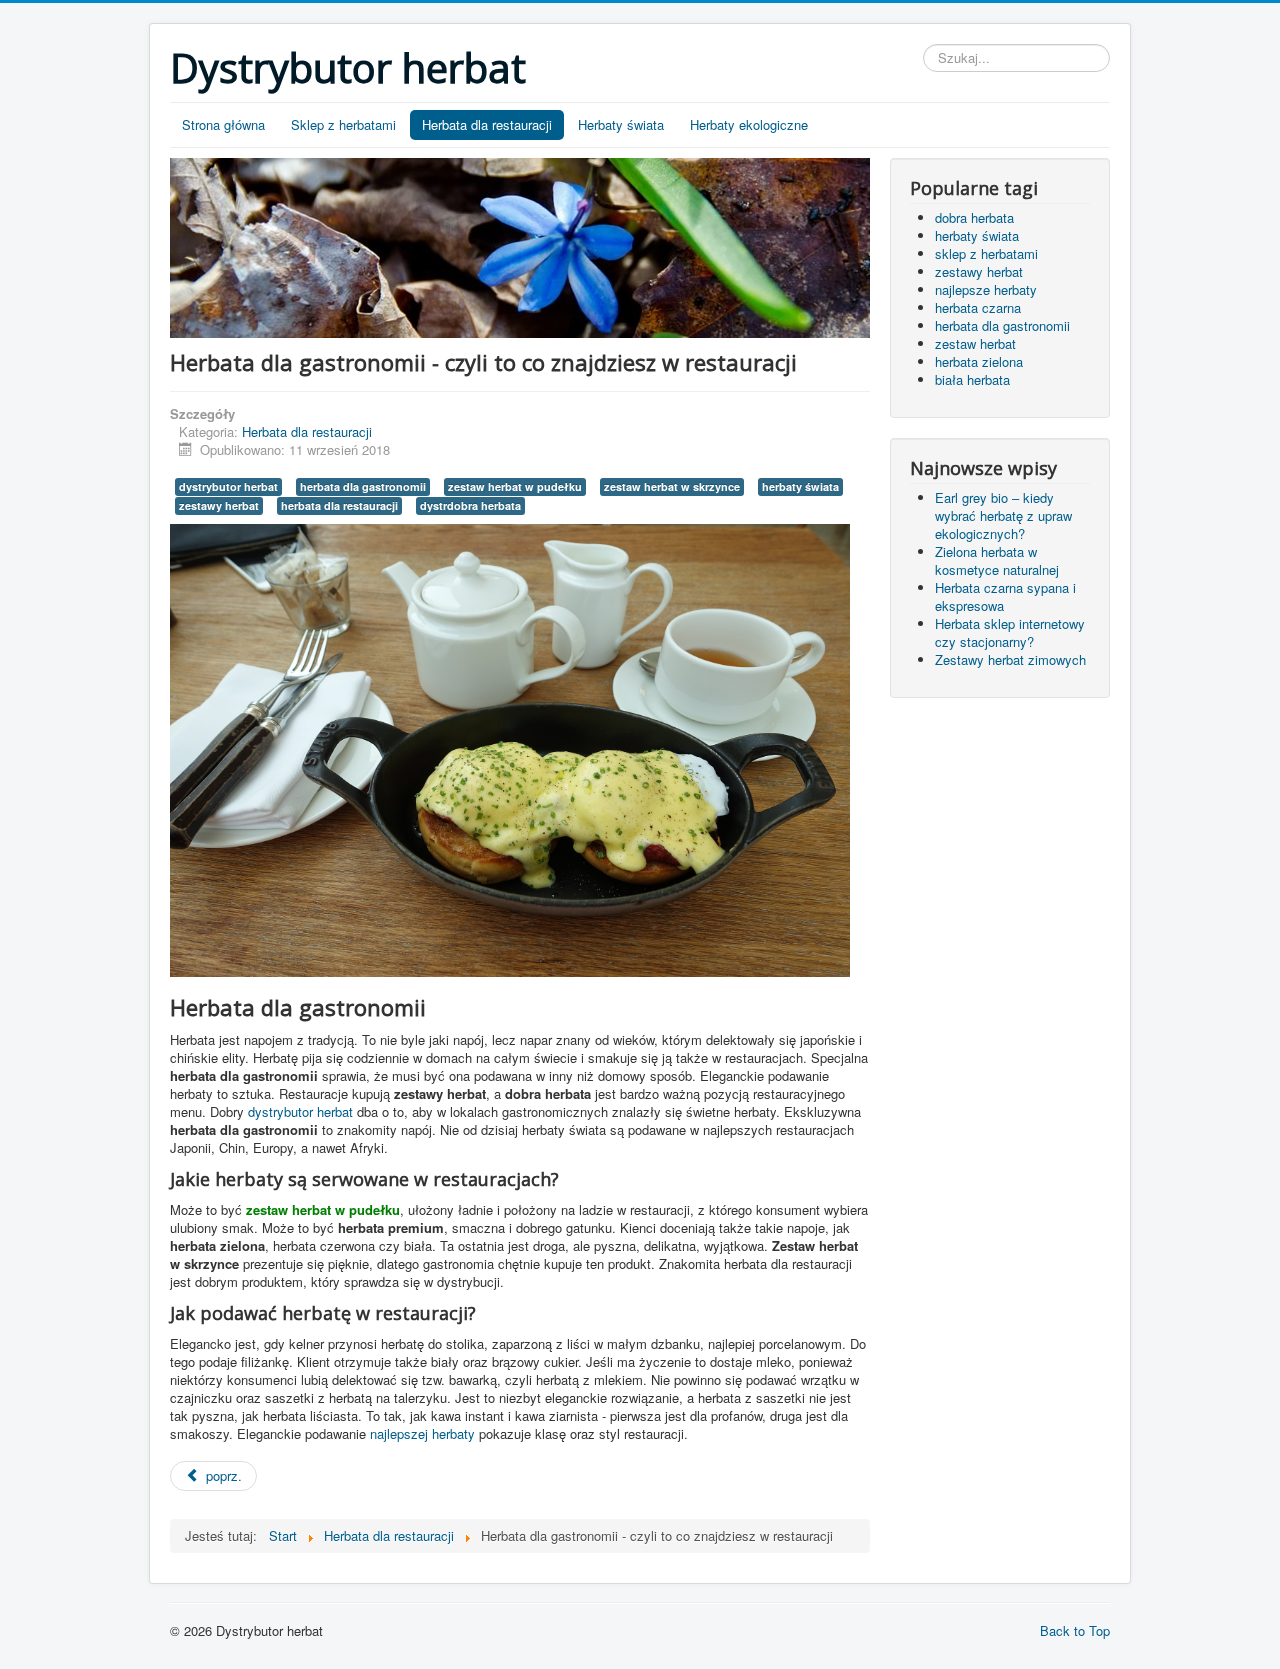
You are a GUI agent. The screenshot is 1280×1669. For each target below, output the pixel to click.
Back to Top (1075, 1630)
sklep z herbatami (986, 253)
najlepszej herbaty (422, 1433)
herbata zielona (979, 361)
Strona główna (223, 124)
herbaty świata (800, 486)
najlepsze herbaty (986, 289)
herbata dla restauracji (339, 505)
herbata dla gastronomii (363, 486)
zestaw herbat (975, 343)
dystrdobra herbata (470, 505)
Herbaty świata (621, 124)
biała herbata (972, 379)
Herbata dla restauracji (487, 124)
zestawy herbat (219, 505)
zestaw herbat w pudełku (515, 486)
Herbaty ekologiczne (749, 124)
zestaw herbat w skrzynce (672, 486)
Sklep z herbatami (343, 124)
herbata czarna (978, 307)
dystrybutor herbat (228, 486)
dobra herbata (974, 217)
